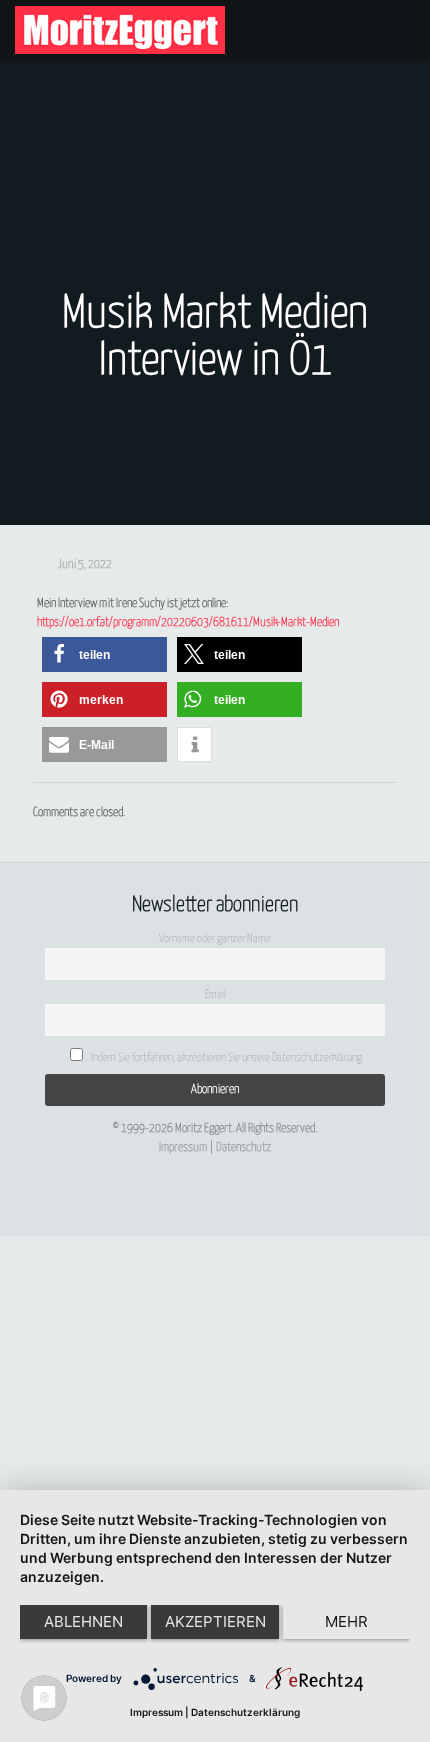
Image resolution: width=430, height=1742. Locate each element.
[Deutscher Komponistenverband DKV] (267, 1166)
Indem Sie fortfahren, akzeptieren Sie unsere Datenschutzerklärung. (226, 1057)
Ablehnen (83, 1621)
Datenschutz (243, 1147)
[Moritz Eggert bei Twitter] (150, 1166)
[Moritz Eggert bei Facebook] (121, 1166)
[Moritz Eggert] (120, 30)
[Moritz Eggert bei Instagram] (209, 1166)
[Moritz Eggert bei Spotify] (297, 1166)
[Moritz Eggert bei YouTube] (180, 1166)
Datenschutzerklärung (245, 1712)
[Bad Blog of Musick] (238, 1166)
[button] (104, 654)
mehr (346, 1621)
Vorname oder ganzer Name (215, 938)
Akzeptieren (215, 1621)
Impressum (183, 1147)
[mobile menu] (403, 30)
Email (215, 994)
